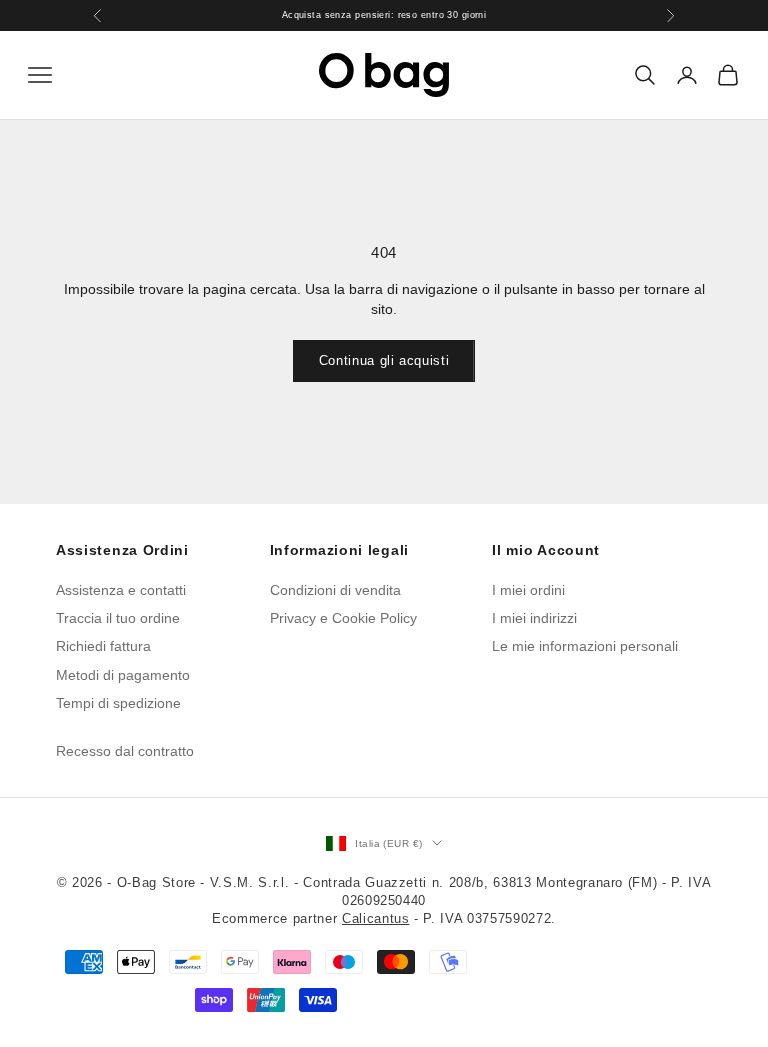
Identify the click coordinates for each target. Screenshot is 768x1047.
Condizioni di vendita (335, 590)
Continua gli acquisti (384, 360)
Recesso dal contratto (125, 751)
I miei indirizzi (534, 618)
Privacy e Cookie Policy (343, 618)
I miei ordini (528, 590)
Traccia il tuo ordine (118, 618)
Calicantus (376, 918)
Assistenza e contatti (121, 590)
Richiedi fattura (103, 646)
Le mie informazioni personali (585, 646)
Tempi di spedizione (118, 703)
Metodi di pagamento (123, 675)
